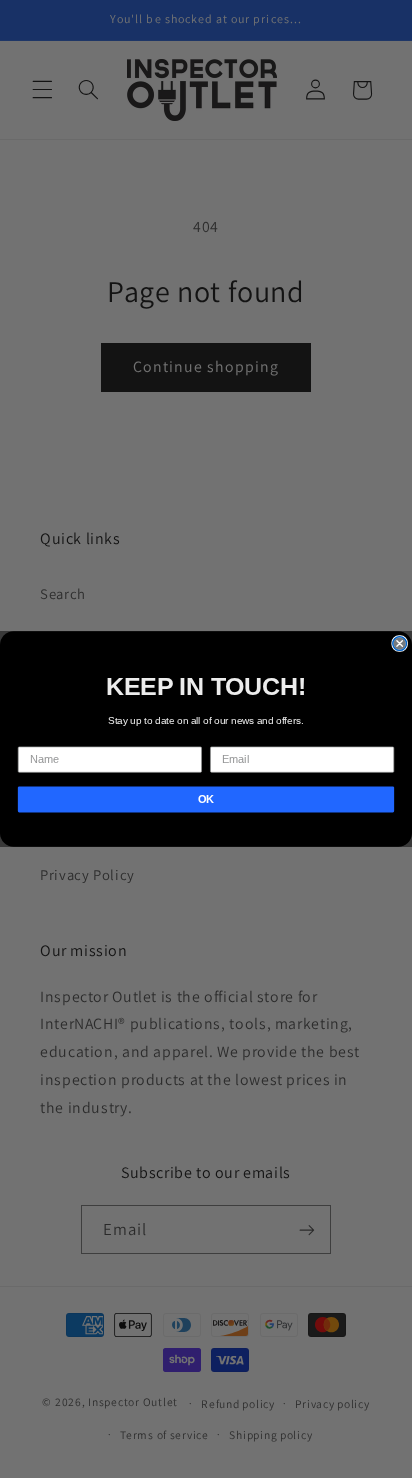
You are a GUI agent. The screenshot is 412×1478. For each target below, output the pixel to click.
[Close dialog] (400, 644)
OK (206, 799)
